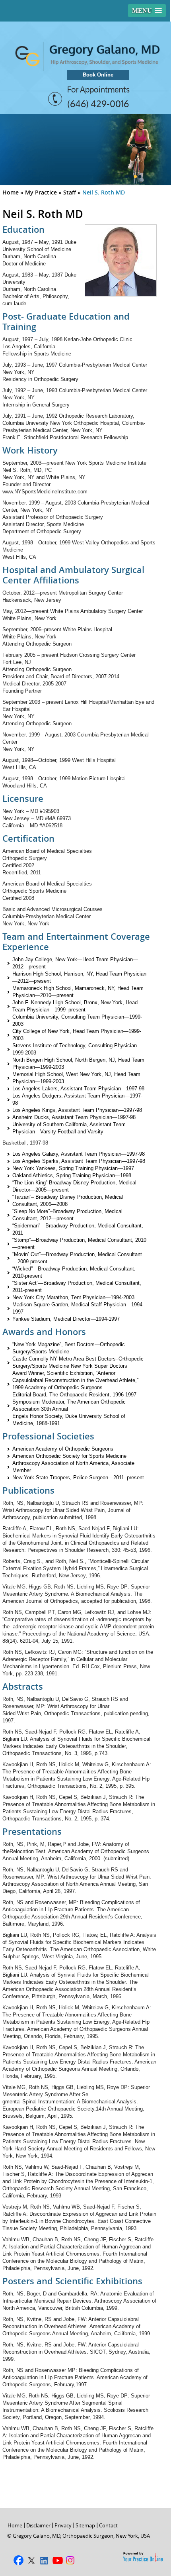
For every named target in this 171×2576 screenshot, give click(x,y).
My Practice (41, 192)
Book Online (98, 75)
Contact (108, 2525)
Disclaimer (38, 2525)
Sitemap (85, 2525)
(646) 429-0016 (98, 104)
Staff (70, 192)
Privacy (63, 2525)
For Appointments (98, 90)
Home (11, 192)
